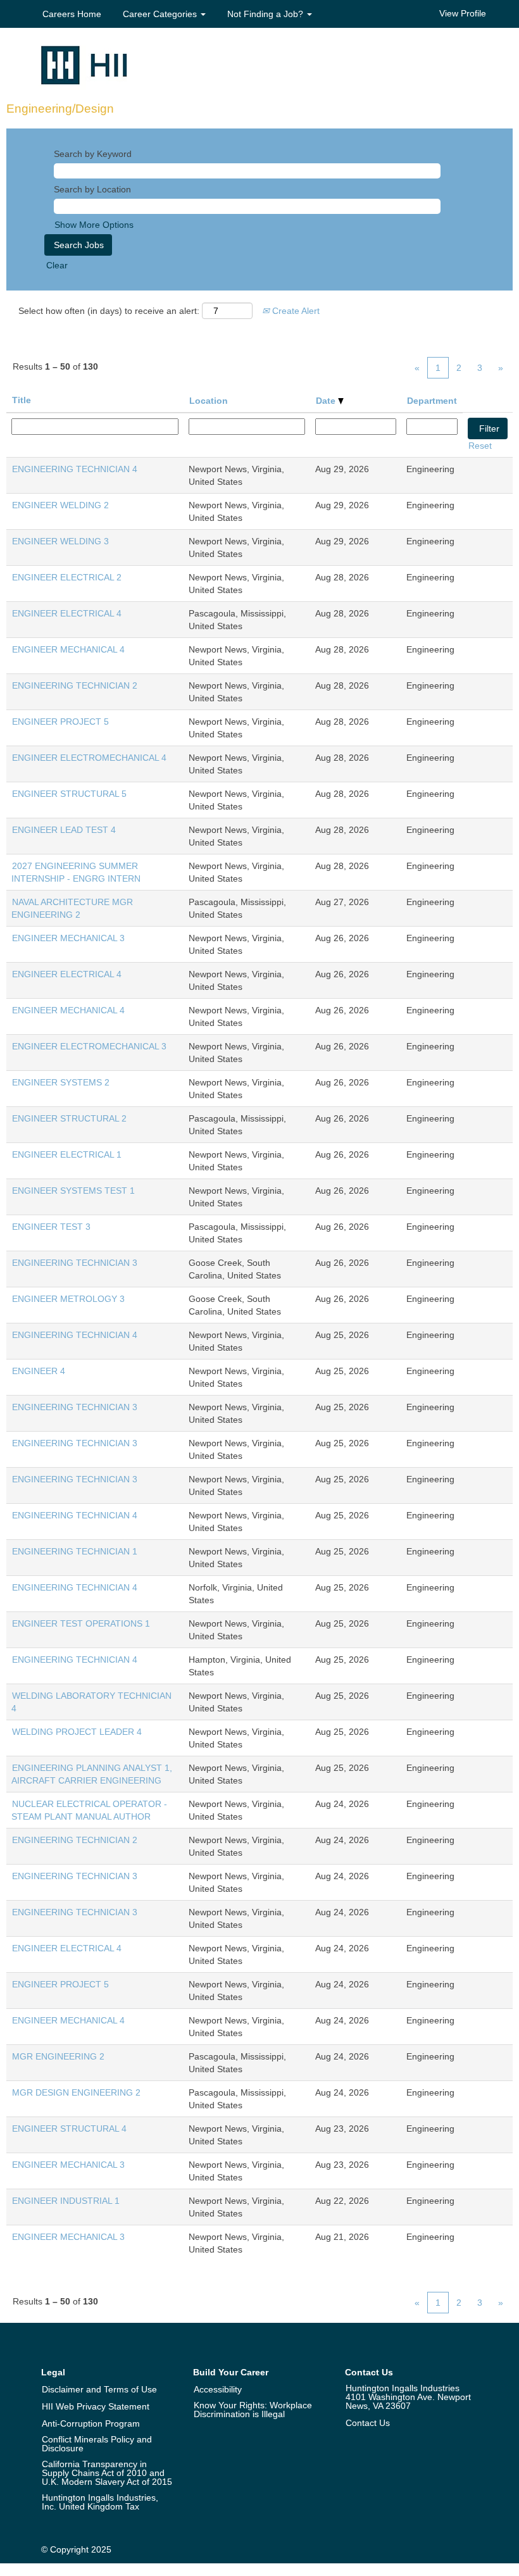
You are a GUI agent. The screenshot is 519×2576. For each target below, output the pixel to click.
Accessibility (218, 2389)
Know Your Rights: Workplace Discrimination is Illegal (253, 2410)
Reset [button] (480, 446)
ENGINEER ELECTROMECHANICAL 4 (89, 758)
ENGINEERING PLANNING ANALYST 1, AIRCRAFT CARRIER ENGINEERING (92, 1774)
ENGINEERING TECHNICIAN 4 (75, 469)
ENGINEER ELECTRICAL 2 (67, 577)
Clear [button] (57, 265)
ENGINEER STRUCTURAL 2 (69, 1118)
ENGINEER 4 (39, 1371)
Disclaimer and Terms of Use (99, 2389)
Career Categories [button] (161, 14)
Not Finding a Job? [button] (266, 14)
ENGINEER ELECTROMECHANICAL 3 (89, 1046)
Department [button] (432, 401)
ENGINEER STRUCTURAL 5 (69, 794)
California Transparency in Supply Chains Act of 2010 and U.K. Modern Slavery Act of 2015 (107, 2473)
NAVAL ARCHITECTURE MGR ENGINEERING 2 (72, 908)
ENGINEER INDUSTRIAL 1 (66, 2201)
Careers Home (72, 14)
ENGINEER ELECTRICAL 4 (67, 613)
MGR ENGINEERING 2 (58, 2056)
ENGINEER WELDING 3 (60, 541)
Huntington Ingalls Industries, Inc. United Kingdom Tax (100, 2502)
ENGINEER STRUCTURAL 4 (69, 2129)
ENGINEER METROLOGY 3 (68, 1299)
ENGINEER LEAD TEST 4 (64, 830)
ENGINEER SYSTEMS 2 (61, 1082)
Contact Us (368, 2423)
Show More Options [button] (94, 225)
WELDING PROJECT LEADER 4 (77, 1732)
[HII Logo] (84, 65)
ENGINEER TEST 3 (51, 1227)
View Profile (463, 13)
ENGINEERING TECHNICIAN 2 (75, 685)
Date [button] (327, 401)
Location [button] (209, 401)
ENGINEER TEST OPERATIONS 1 (81, 1623)
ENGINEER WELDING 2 (60, 505)
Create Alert (295, 311)
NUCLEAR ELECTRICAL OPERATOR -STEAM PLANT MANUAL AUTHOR (89, 1810)
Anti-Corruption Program (91, 2423)
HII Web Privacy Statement (96, 2406)
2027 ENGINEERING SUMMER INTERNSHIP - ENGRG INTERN (76, 872)
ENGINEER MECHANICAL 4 (68, 649)
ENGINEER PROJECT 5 (60, 722)
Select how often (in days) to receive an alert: (109, 311)
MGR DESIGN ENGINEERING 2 (76, 2092)
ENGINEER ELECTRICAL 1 (67, 1154)
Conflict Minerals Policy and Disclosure (97, 2444)
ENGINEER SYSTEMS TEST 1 (73, 1191)
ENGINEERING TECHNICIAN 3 (75, 1263)
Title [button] (22, 400)
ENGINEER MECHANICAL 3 (68, 938)
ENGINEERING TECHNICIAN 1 (75, 1551)
